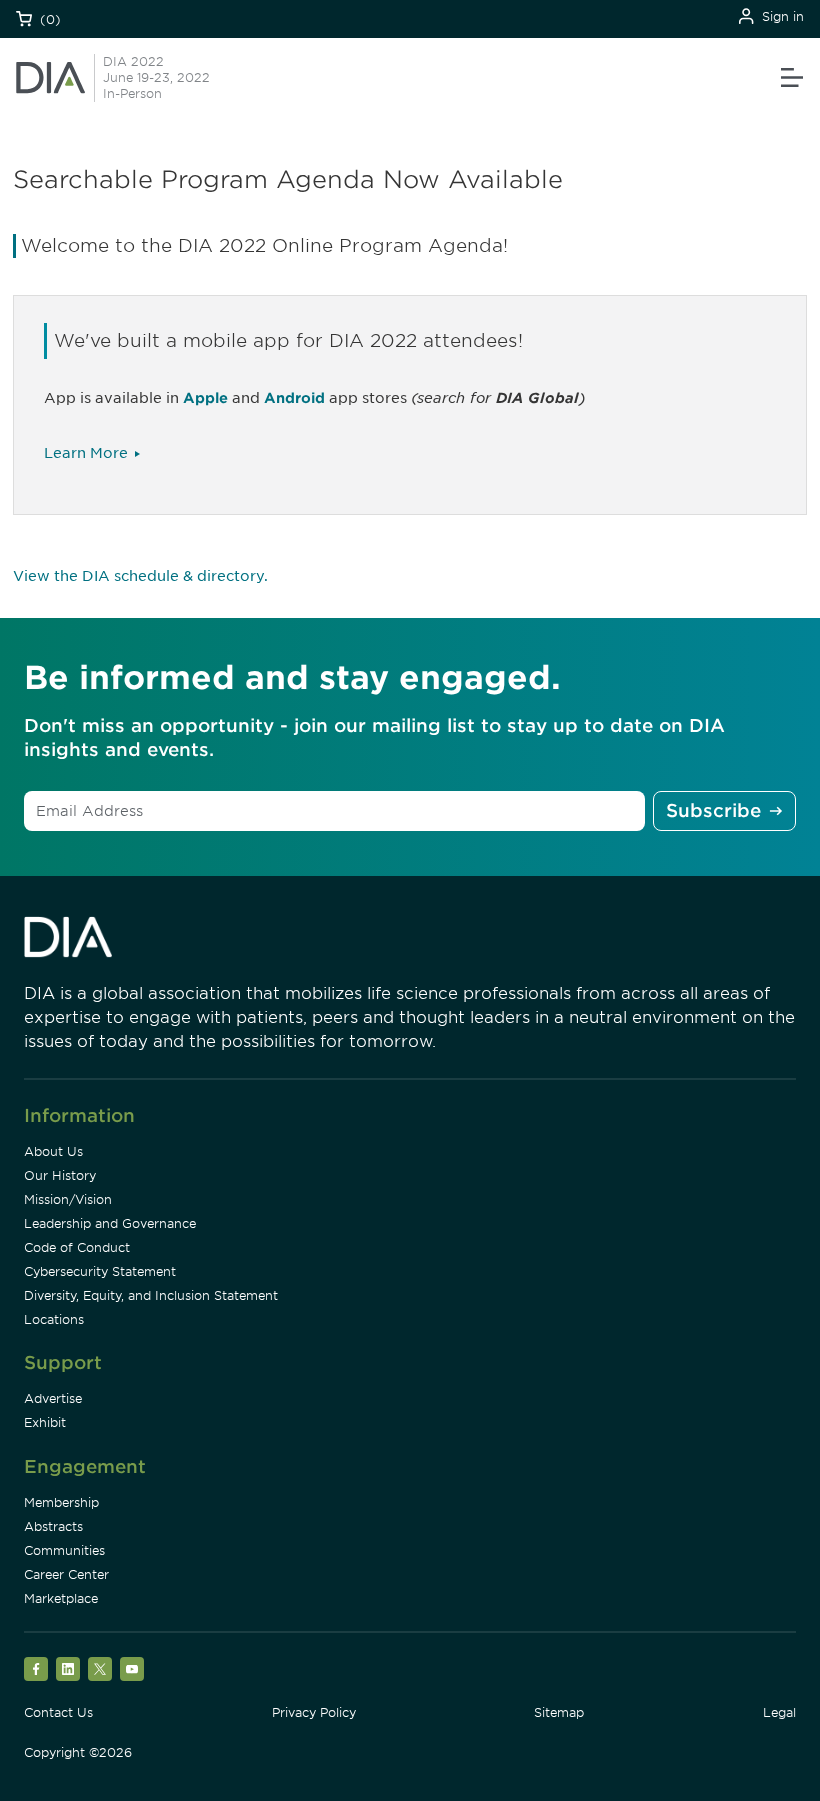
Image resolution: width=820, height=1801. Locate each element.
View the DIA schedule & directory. (140, 576)
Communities (64, 1550)
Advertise (53, 1398)
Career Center (66, 1574)
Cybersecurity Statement (100, 1271)
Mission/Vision (68, 1199)
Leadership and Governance (110, 1223)
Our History (60, 1175)
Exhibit (45, 1422)
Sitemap (559, 1712)
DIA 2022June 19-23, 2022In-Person (156, 77)
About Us (53, 1151)
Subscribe (713, 810)
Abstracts (53, 1526)
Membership (61, 1502)
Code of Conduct (77, 1247)
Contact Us (58, 1712)
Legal (779, 1712)
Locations (54, 1319)
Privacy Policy (314, 1712)
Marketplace (61, 1598)
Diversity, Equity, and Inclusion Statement (151, 1295)
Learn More (86, 453)
